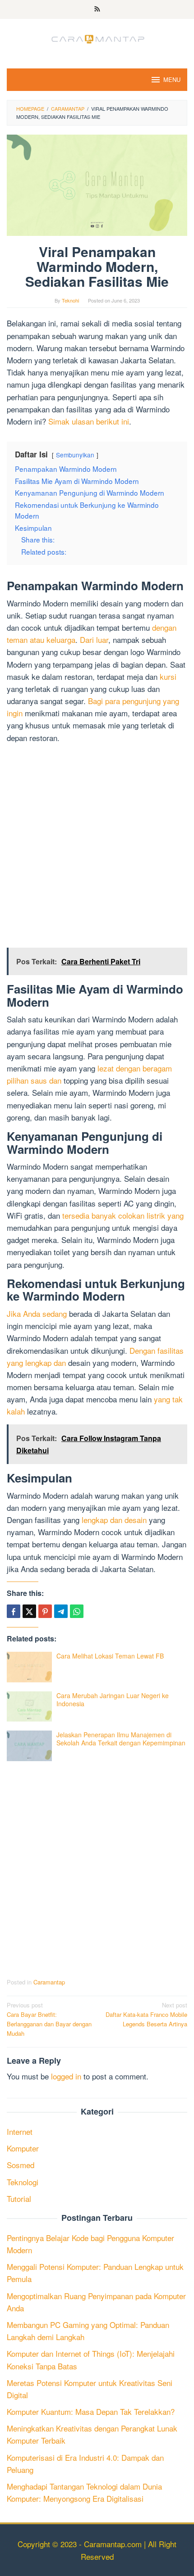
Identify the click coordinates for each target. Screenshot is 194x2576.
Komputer (23, 2148)
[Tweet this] (29, 1611)
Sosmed (21, 2165)
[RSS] (97, 9)
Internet (20, 2131)
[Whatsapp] (77, 1611)
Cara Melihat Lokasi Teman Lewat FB (110, 1656)
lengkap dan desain (114, 1520)
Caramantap (49, 1982)
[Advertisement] (97, 847)
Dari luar (94, 639)
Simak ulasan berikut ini (89, 421)
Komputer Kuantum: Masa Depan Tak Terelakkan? (91, 2411)
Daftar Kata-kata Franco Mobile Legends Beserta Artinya (146, 2014)
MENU (172, 79)
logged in (66, 2076)
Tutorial (19, 2199)
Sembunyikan (75, 455)
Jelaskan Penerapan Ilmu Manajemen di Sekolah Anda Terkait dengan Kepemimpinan (121, 1739)
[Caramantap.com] (97, 38)
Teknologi (23, 2182)
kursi (168, 676)
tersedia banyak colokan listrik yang (123, 1215)
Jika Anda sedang (37, 1313)
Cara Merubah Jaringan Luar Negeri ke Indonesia (113, 1699)
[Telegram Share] (61, 1611)
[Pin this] (45, 1611)
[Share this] (14, 1611)
